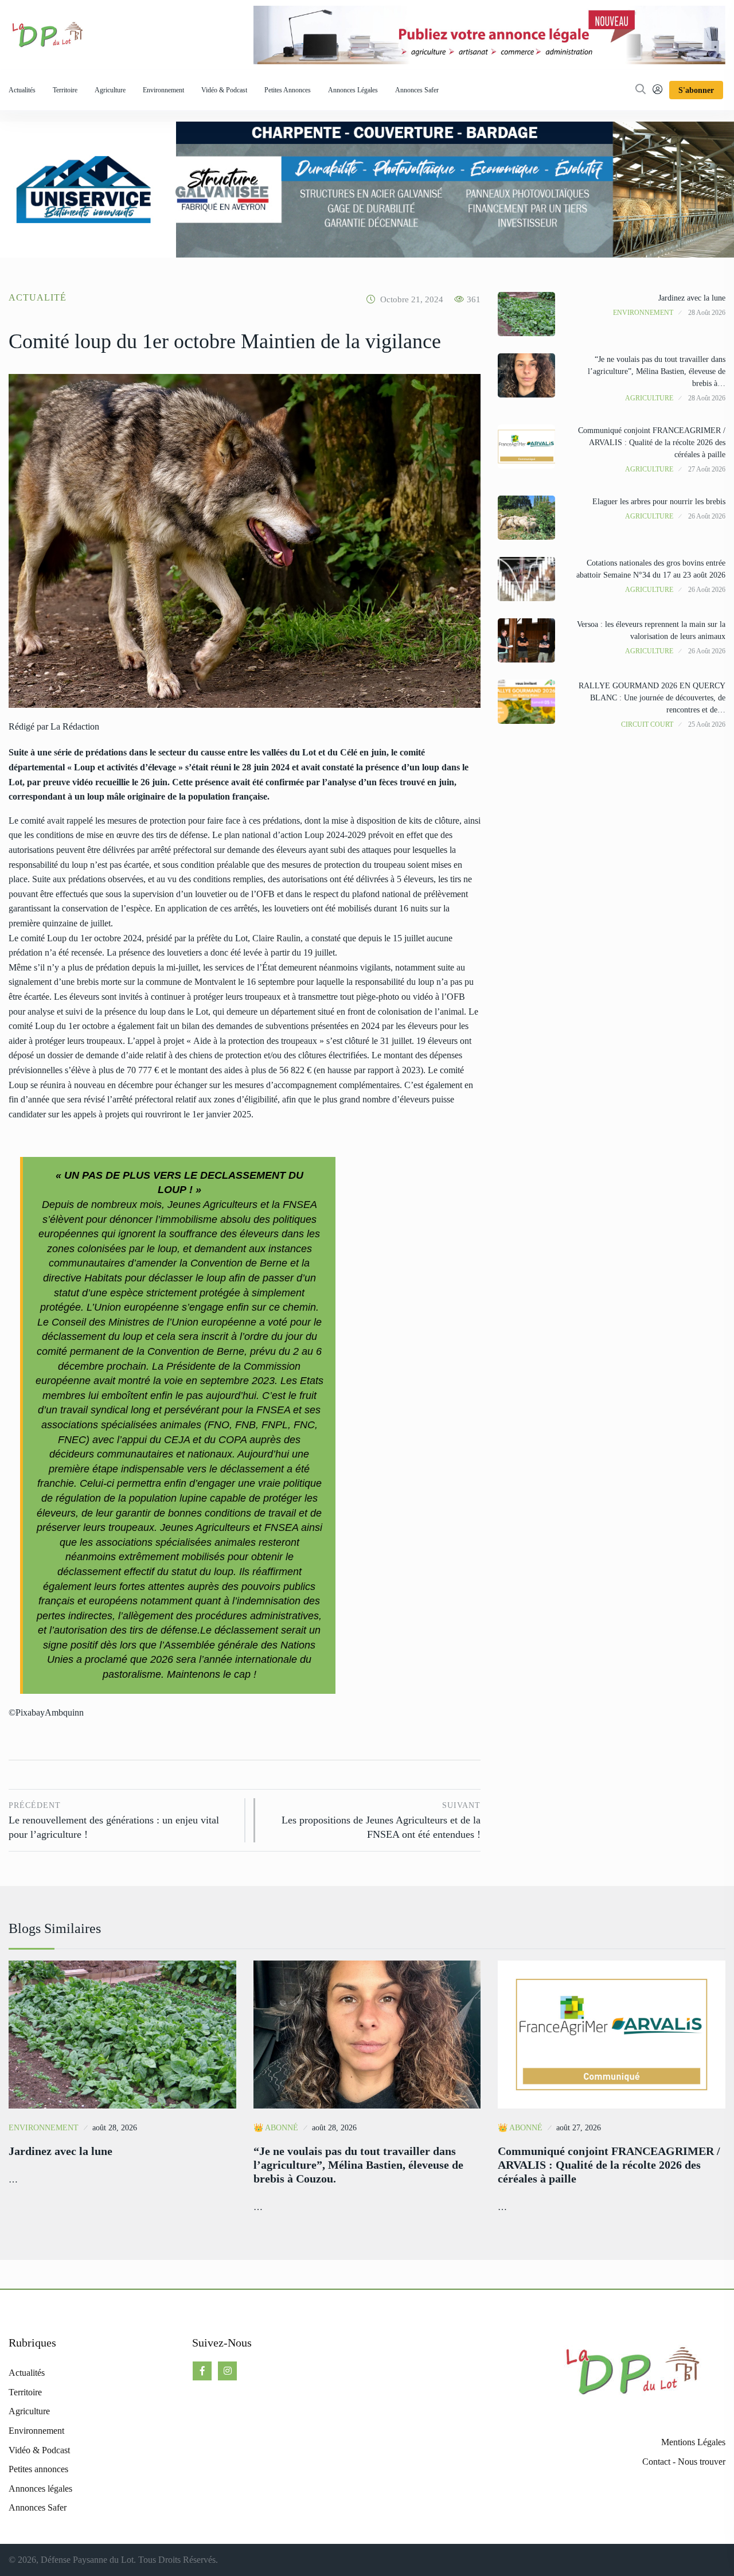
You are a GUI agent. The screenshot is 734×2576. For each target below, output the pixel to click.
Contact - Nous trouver (684, 2462)
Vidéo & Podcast (224, 90)
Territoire (65, 90)
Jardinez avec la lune (692, 298)
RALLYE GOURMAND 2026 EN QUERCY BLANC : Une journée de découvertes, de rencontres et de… (652, 698)
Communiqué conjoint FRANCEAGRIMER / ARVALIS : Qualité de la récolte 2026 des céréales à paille (652, 443)
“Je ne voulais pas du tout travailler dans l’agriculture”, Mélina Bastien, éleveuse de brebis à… (657, 371)
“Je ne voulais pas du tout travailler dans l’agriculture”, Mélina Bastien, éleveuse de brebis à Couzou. (358, 2165)
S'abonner (696, 90)
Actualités (22, 90)
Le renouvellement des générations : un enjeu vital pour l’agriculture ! (114, 1821)
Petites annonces (288, 90)
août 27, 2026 (579, 2128)
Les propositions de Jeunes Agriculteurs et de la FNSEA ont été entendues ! (381, 1821)
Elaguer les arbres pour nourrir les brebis (659, 502)
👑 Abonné (276, 2128)
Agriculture (110, 90)
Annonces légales (353, 90)
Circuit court (647, 724)
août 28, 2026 (115, 2128)
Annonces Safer (417, 90)
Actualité (38, 297)
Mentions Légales (693, 2442)
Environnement (163, 90)
